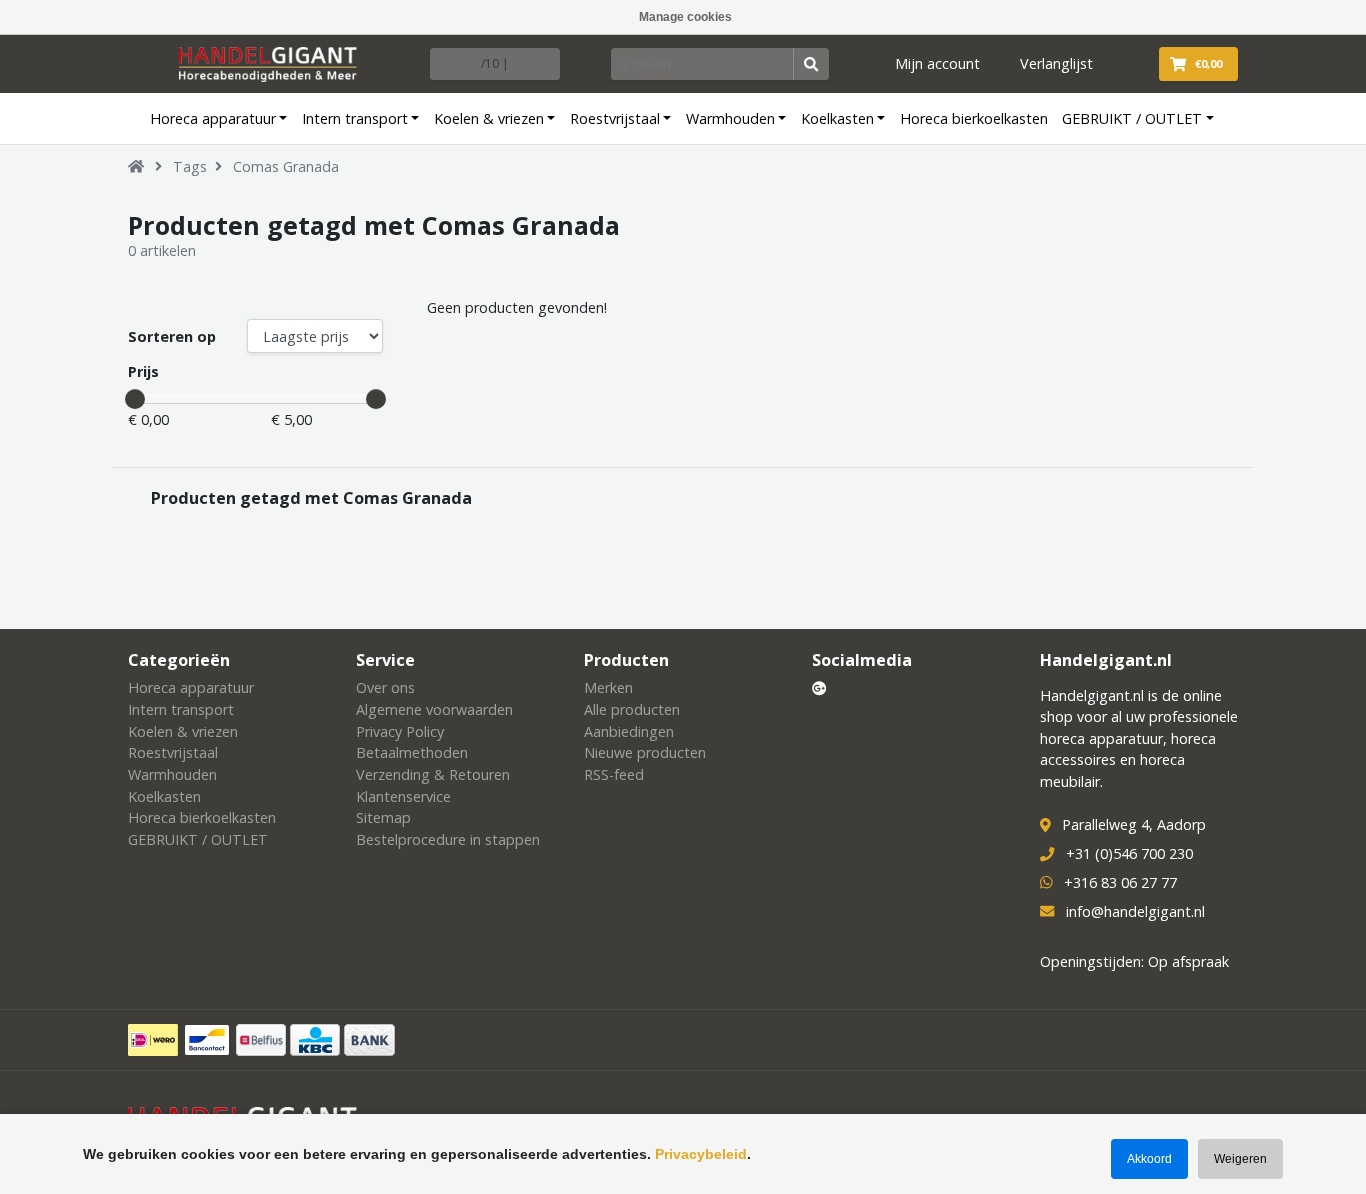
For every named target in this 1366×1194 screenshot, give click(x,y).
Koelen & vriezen (489, 118)
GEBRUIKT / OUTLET (1132, 118)
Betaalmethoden (412, 752)
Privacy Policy (400, 731)
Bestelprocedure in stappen (448, 839)
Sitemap (383, 817)
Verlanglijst (1056, 63)
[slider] (135, 399)
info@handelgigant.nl (1135, 911)
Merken (608, 687)
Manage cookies (685, 17)
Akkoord (1149, 1159)
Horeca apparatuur (213, 118)
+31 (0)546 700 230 (1129, 853)
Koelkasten (837, 118)
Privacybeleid (701, 1154)
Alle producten (632, 709)
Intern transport (355, 118)
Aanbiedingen (629, 731)
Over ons (385, 687)
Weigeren (1240, 1159)
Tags (190, 166)
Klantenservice (403, 796)
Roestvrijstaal (615, 118)
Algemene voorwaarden (434, 709)
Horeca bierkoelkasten (974, 118)
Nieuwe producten (645, 752)
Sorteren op (172, 336)
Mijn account (937, 63)
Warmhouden (730, 118)
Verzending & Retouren (433, 774)
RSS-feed (614, 774)
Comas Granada (286, 166)
